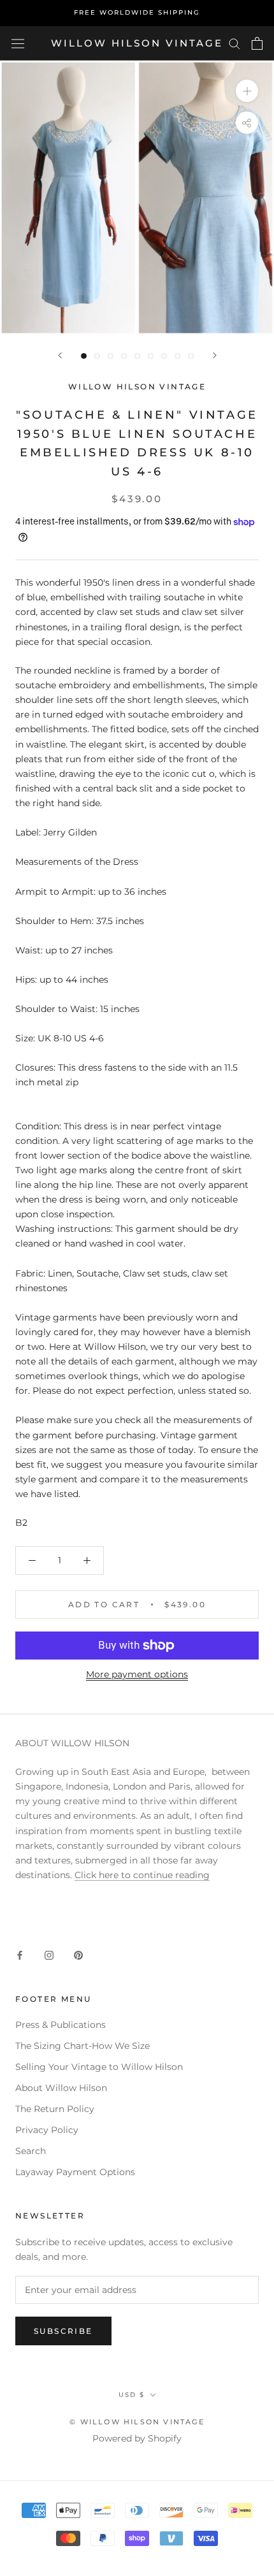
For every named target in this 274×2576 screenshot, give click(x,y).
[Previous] (60, 355)
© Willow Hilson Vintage (137, 2422)
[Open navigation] (18, 43)
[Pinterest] (78, 1955)
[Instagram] (49, 1955)
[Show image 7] (164, 356)
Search (31, 2151)
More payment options (137, 1674)
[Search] (234, 43)
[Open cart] (257, 43)
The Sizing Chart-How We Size (83, 2046)
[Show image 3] (111, 356)
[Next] (215, 355)
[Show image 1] (84, 356)
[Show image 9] (191, 356)
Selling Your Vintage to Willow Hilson (99, 2067)
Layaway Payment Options (75, 2172)
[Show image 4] (124, 356)
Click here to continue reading (142, 1875)
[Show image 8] (177, 356)
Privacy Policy (47, 2130)
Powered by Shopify (137, 2438)
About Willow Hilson (61, 2088)
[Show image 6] (151, 356)
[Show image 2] (97, 356)
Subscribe (63, 2331)
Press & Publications (61, 2025)
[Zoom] (247, 91)
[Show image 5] (137, 356)
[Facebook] (20, 1955)
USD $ (132, 2395)
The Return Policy (55, 2109)
